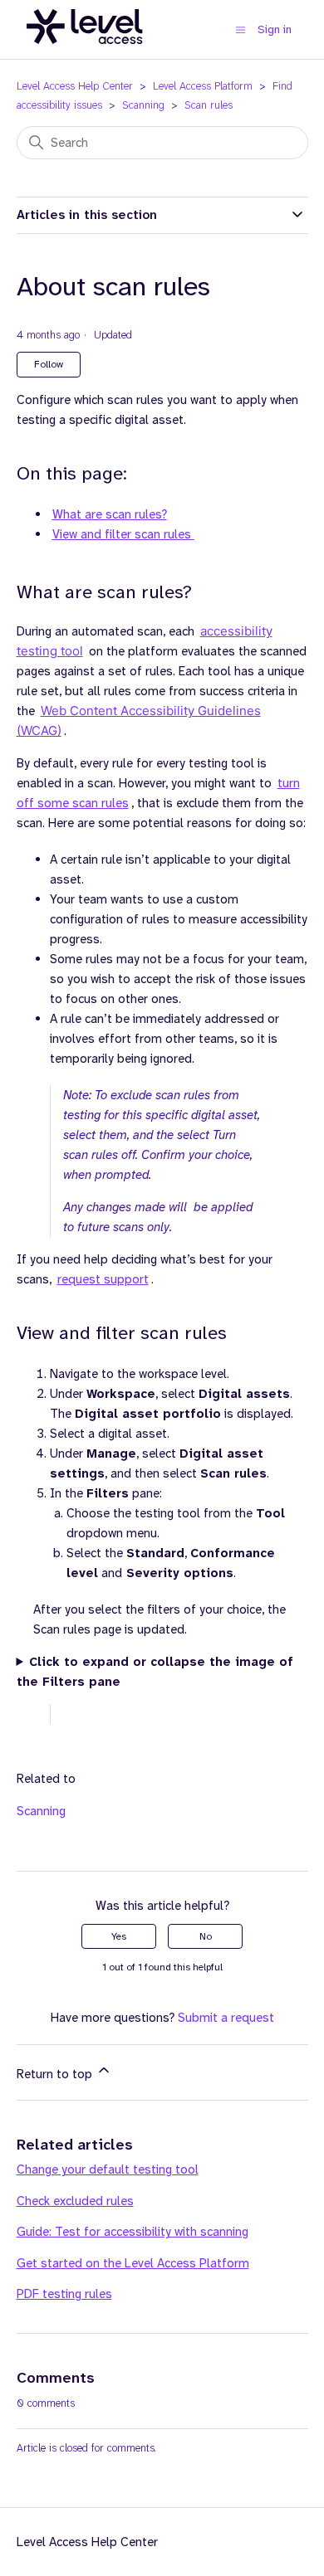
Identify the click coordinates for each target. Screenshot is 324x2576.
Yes (119, 1936)
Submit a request (226, 2018)
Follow (49, 364)
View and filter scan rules (123, 534)
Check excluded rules (75, 2201)
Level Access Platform (203, 86)
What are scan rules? (110, 514)
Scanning (143, 105)
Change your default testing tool (108, 2169)
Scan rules (209, 105)
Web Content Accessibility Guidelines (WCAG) (139, 721)
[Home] (85, 53)
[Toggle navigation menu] (241, 29)
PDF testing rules (64, 2294)
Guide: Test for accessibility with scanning (133, 2232)
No (206, 1936)
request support (103, 1279)
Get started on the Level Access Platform (133, 2263)
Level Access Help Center (75, 86)
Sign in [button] (275, 29)
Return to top (56, 2074)
